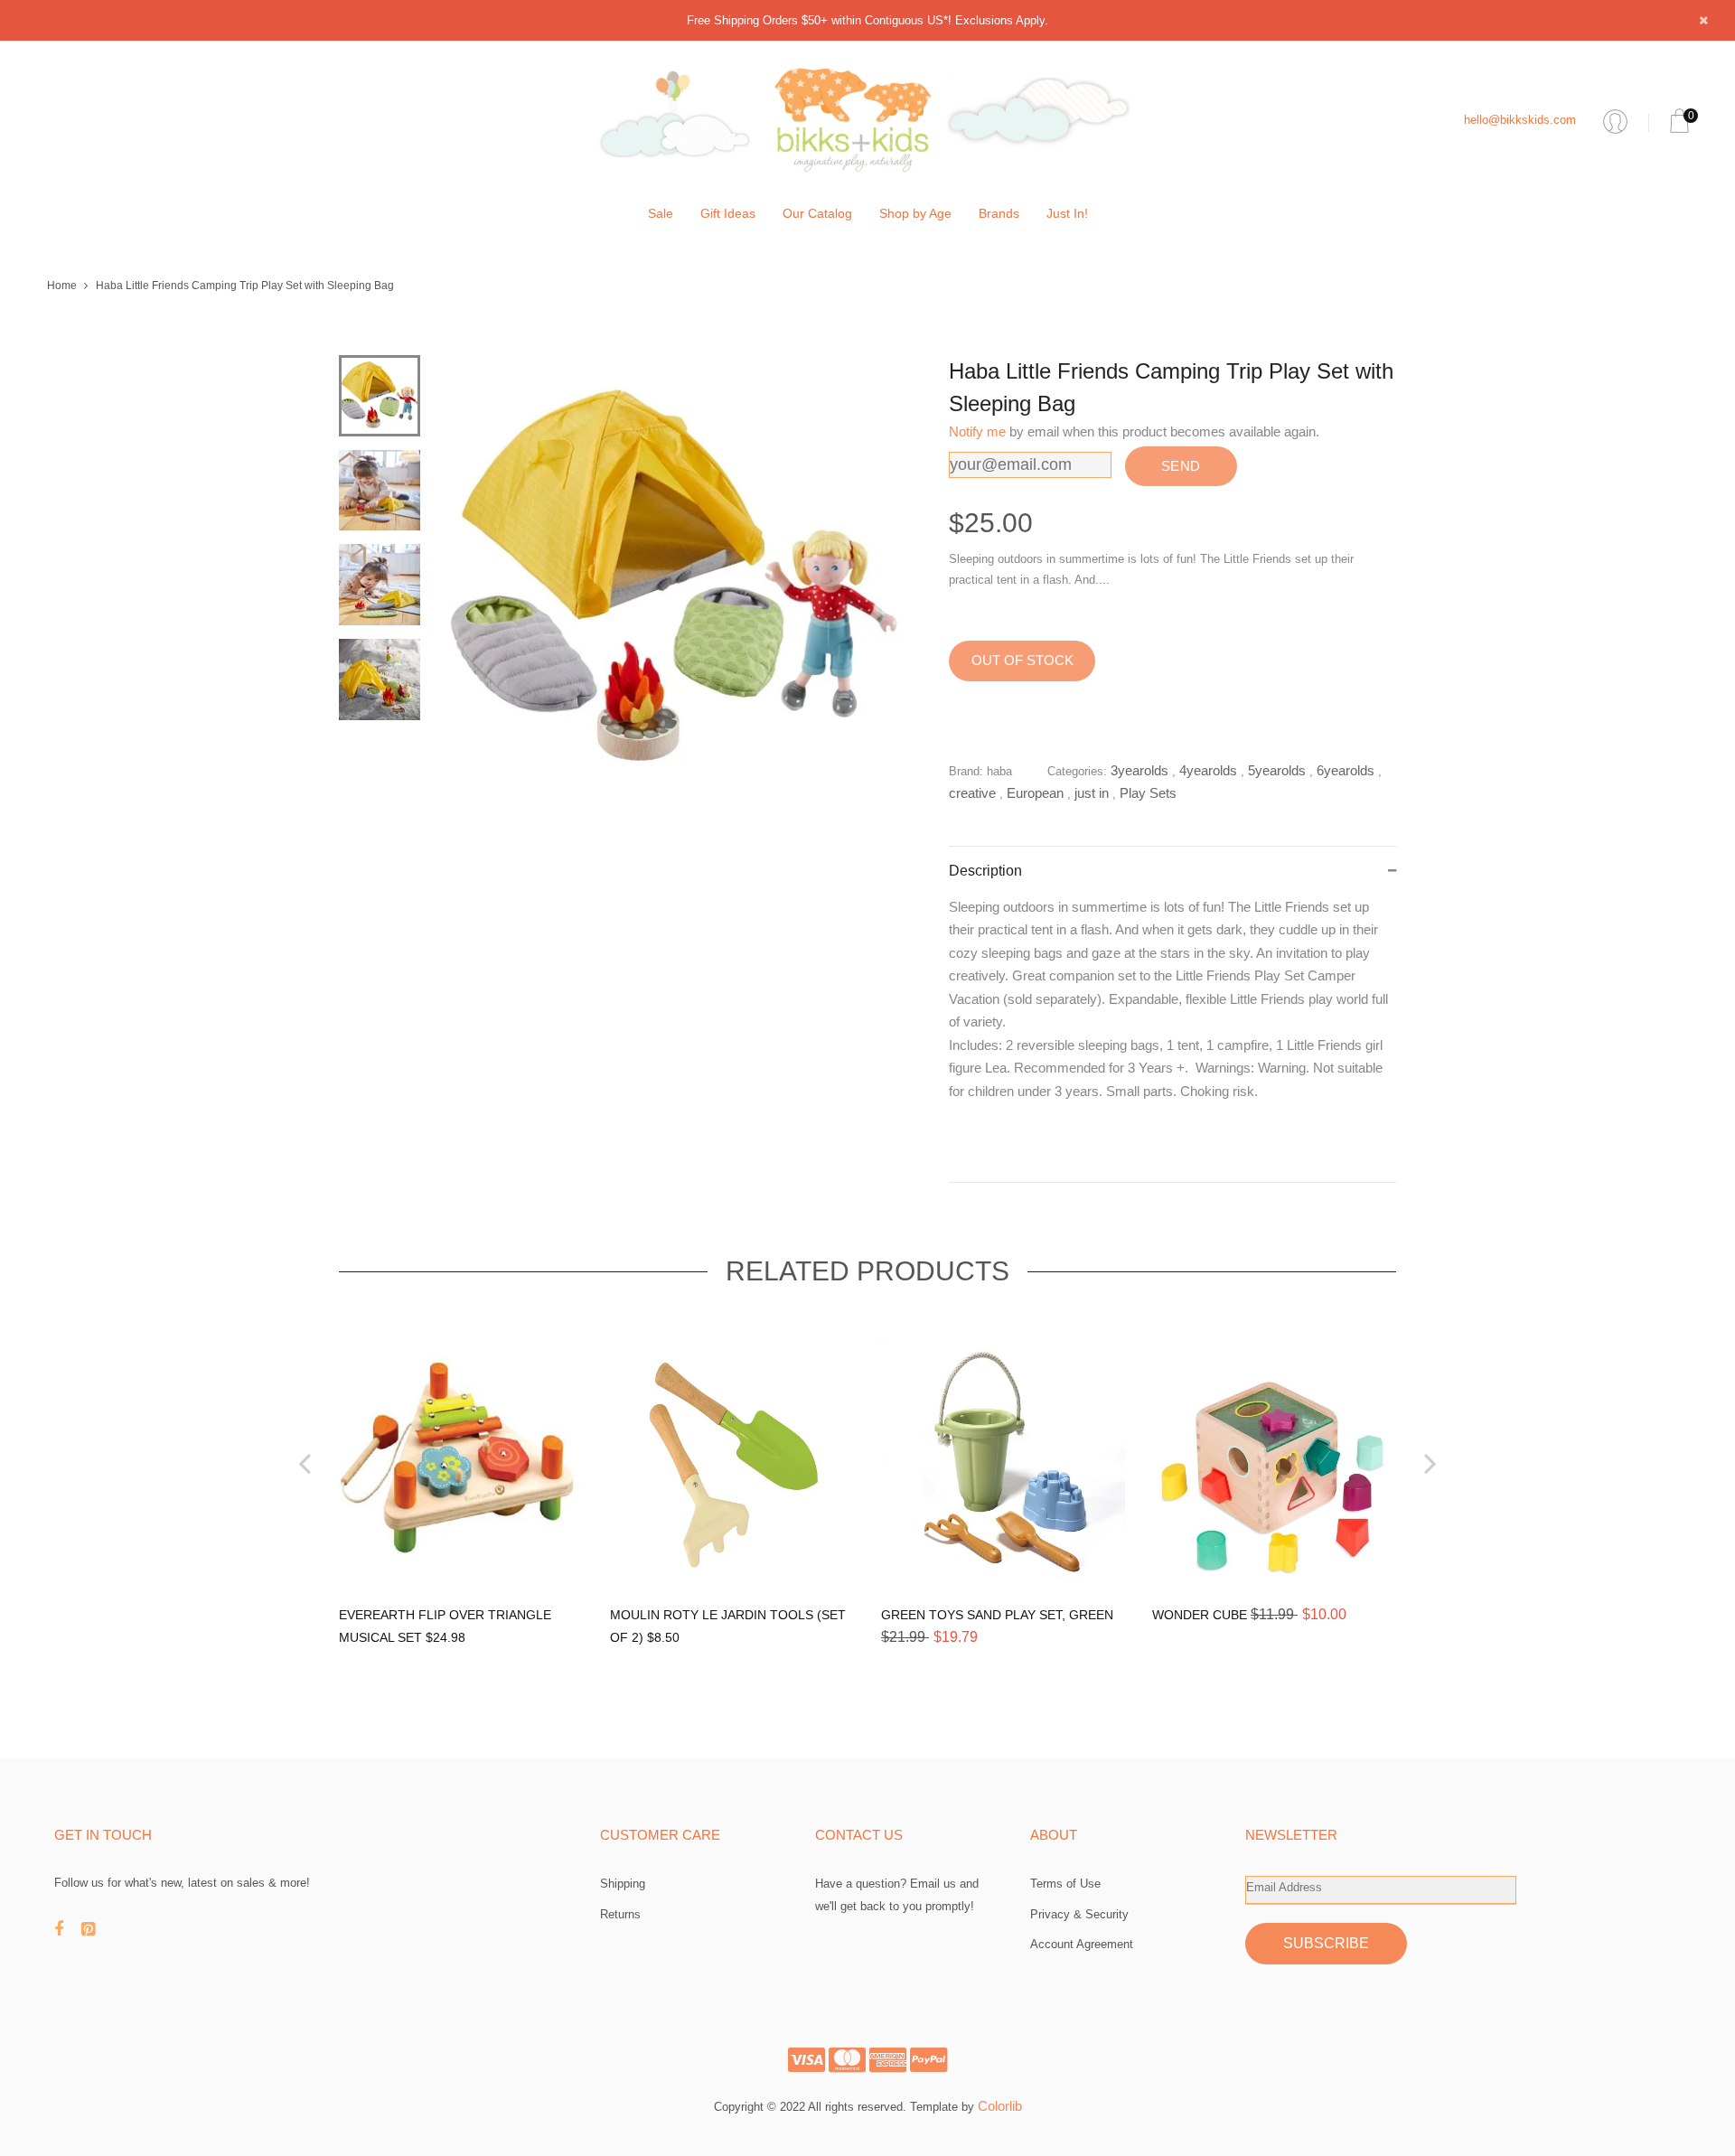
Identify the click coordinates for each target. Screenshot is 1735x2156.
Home (62, 286)
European (1035, 793)
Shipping (623, 1884)
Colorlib (1000, 2106)
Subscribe (1326, 1943)
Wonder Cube (1201, 1615)
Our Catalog (817, 213)
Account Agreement (1082, 1944)
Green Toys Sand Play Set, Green (997, 1615)
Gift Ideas (728, 213)
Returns (620, 1914)
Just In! (1067, 213)
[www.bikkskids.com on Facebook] (68, 1929)
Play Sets (1148, 793)
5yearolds (1277, 770)
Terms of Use (1065, 1884)
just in (1092, 793)
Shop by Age (915, 213)
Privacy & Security (1079, 1914)
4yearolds (1208, 770)
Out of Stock (1022, 660)
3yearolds (1139, 770)
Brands (999, 213)
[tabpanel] (674, 581)
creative (972, 793)
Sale (661, 213)
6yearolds (1346, 770)
